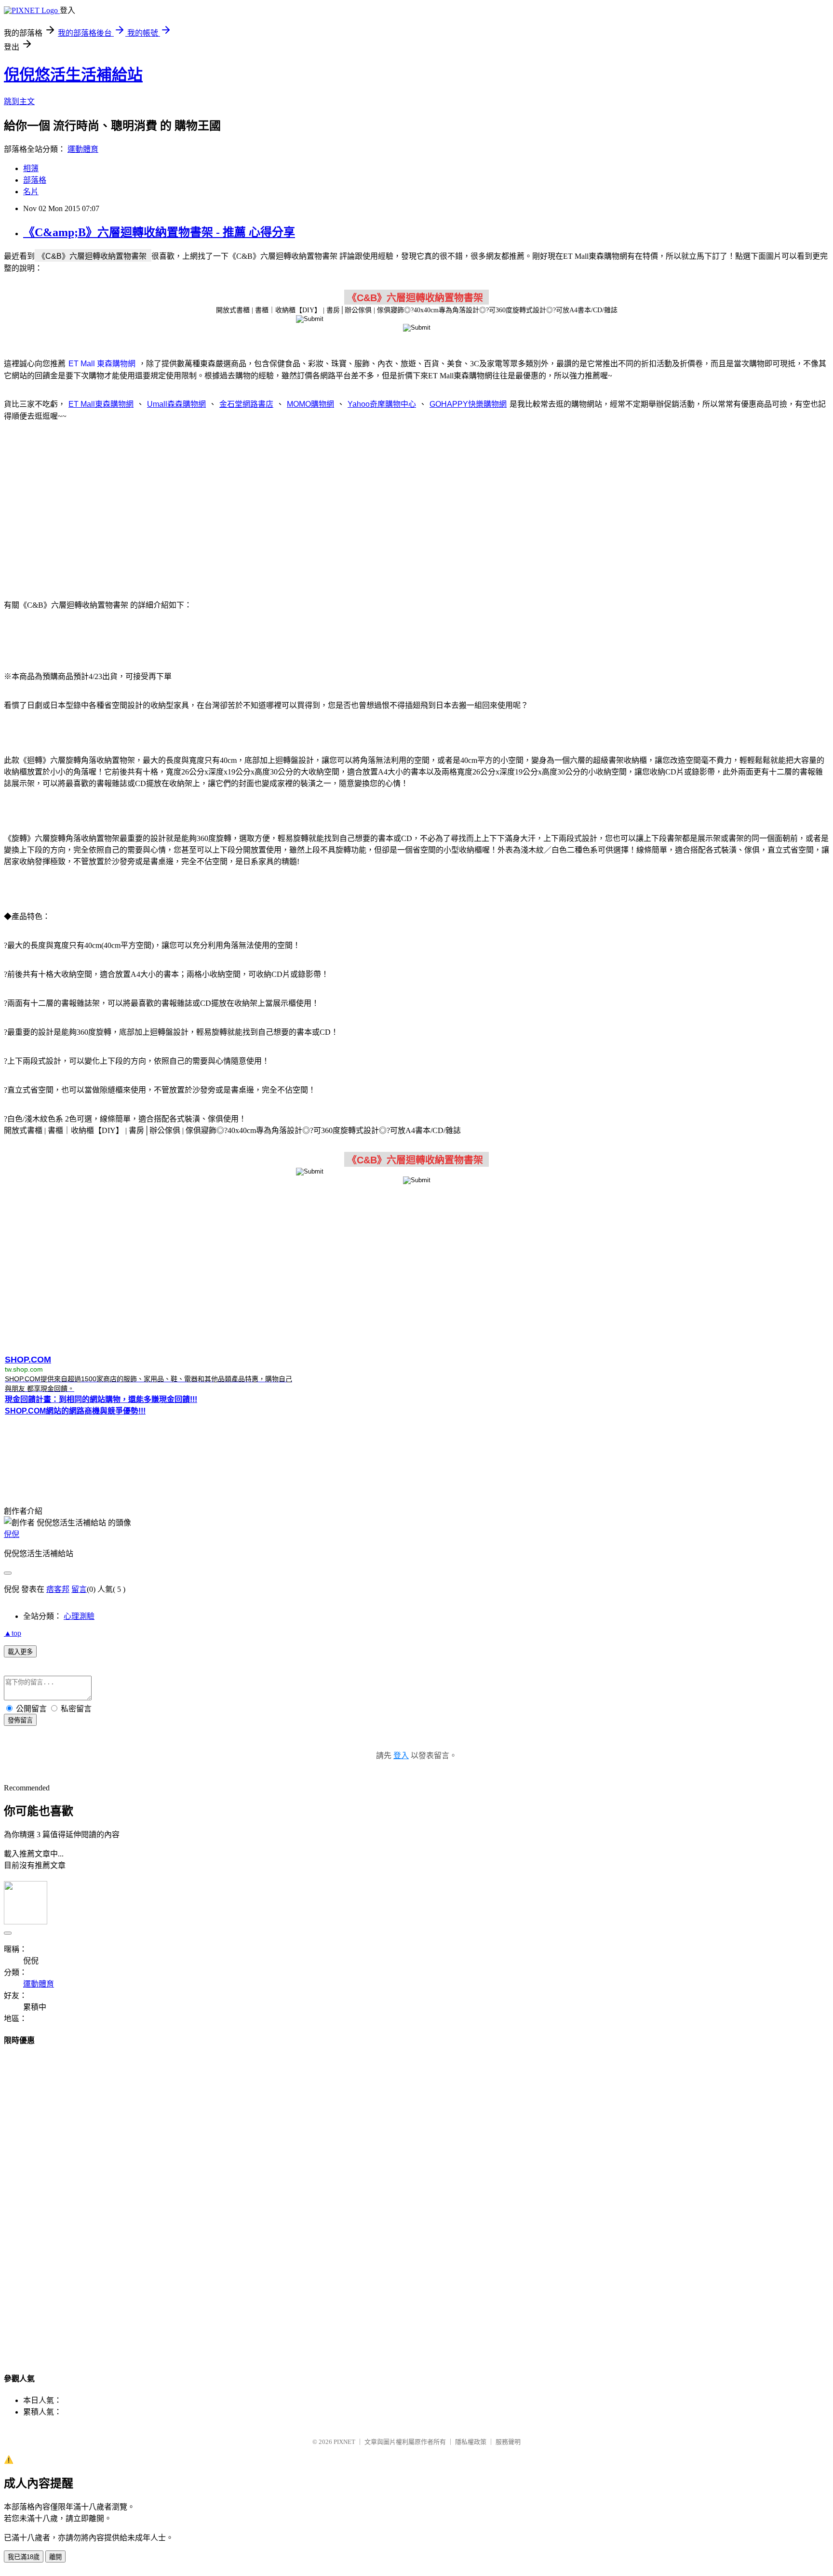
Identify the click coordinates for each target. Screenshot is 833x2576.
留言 (79, 1589)
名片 (31, 192)
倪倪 (12, 1534)
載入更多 (20, 1652)
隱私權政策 (471, 2442)
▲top (13, 1633)
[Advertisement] (416, 505)
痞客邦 (58, 1589)
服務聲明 (508, 2442)
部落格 (35, 180)
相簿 (31, 168)
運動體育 (83, 149)
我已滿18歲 (24, 2557)
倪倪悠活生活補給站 (73, 75)
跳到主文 (19, 101)
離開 (55, 2557)
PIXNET (344, 2442)
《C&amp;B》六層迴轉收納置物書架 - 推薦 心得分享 (159, 232)
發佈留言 (20, 1720)
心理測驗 (79, 1616)
